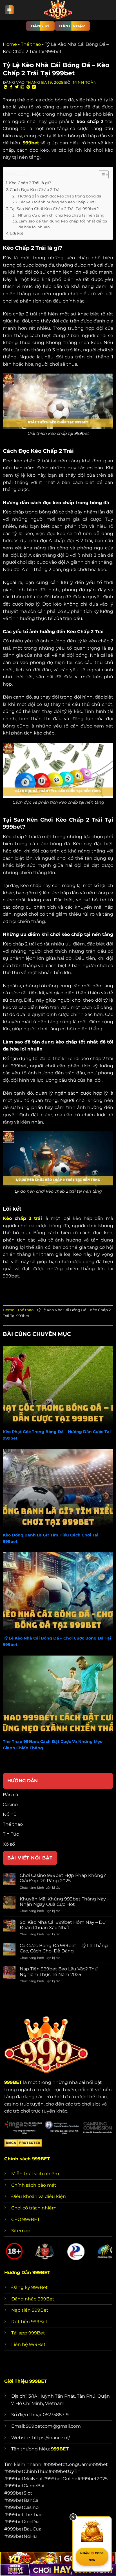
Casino (10, 1805)
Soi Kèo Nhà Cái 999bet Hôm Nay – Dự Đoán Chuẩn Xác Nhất (63, 1925)
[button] (9, 10)
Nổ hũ (10, 1814)
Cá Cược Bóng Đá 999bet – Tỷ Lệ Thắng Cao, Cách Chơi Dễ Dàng (64, 1948)
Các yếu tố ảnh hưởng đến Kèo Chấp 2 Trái (57, 202)
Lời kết (17, 233)
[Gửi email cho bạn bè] (23, 87)
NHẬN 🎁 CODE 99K (92, 2556)
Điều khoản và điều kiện (39, 2196)
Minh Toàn (85, 82)
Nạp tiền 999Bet (30, 2310)
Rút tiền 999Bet (29, 2322)
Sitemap (21, 2231)
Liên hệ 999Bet (28, 2344)
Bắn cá (10, 1795)
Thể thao (31, 44)
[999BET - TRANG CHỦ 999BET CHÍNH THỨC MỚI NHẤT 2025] (58, 10)
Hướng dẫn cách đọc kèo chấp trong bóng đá (60, 196)
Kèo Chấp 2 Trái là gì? (30, 183)
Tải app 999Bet (28, 2333)
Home (10, 44)
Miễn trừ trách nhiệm (35, 2174)
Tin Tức (11, 1834)
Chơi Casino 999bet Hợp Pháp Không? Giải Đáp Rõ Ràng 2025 (63, 1878)
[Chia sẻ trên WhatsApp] (6, 87)
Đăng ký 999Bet (30, 2287)
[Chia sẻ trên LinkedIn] (34, 87)
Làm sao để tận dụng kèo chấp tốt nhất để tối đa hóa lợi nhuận (63, 224)
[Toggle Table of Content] (101, 175)
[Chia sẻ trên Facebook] (11, 87)
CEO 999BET (25, 2219)
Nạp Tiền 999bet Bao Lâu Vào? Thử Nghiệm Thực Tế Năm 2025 (59, 1972)
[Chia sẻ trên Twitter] (17, 87)
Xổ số (9, 1844)
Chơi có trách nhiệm (34, 2208)
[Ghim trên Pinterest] (28, 87)
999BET (13, 2082)
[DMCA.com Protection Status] (23, 2142)
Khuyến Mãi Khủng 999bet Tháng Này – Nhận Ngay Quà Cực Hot (64, 1902)
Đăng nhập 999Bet (33, 2299)
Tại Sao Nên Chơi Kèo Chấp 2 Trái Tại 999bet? (54, 209)
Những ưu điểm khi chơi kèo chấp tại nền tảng (61, 215)
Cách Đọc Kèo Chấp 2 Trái (35, 190)
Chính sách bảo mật (34, 2185)
